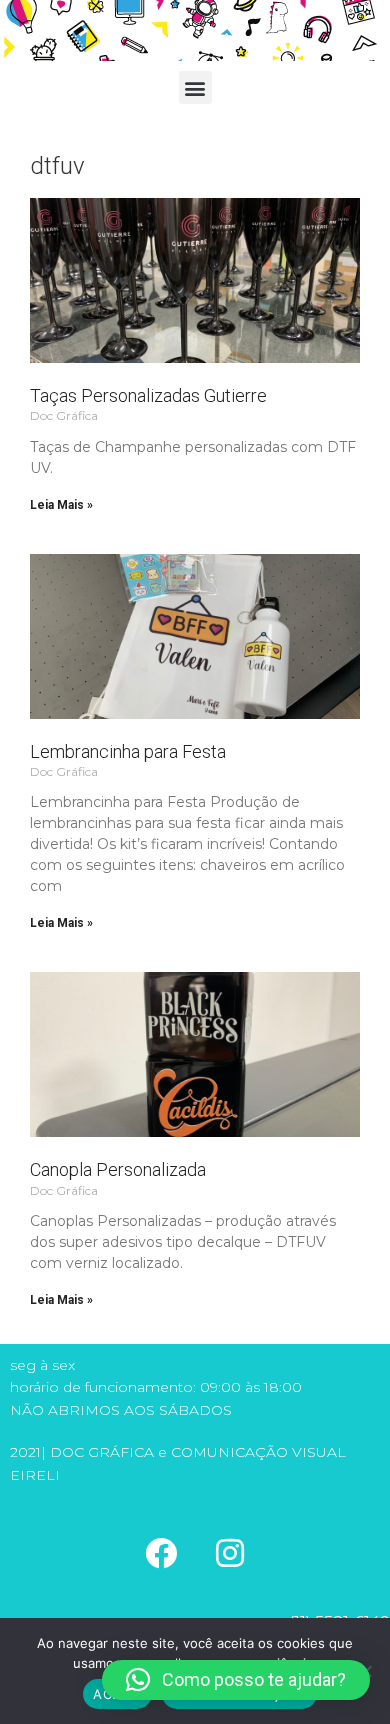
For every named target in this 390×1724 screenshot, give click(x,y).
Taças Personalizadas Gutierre (148, 395)
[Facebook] (161, 1553)
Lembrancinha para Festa (128, 751)
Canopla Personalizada (118, 1169)
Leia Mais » (61, 505)
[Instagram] (230, 1553)
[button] (195, 87)
